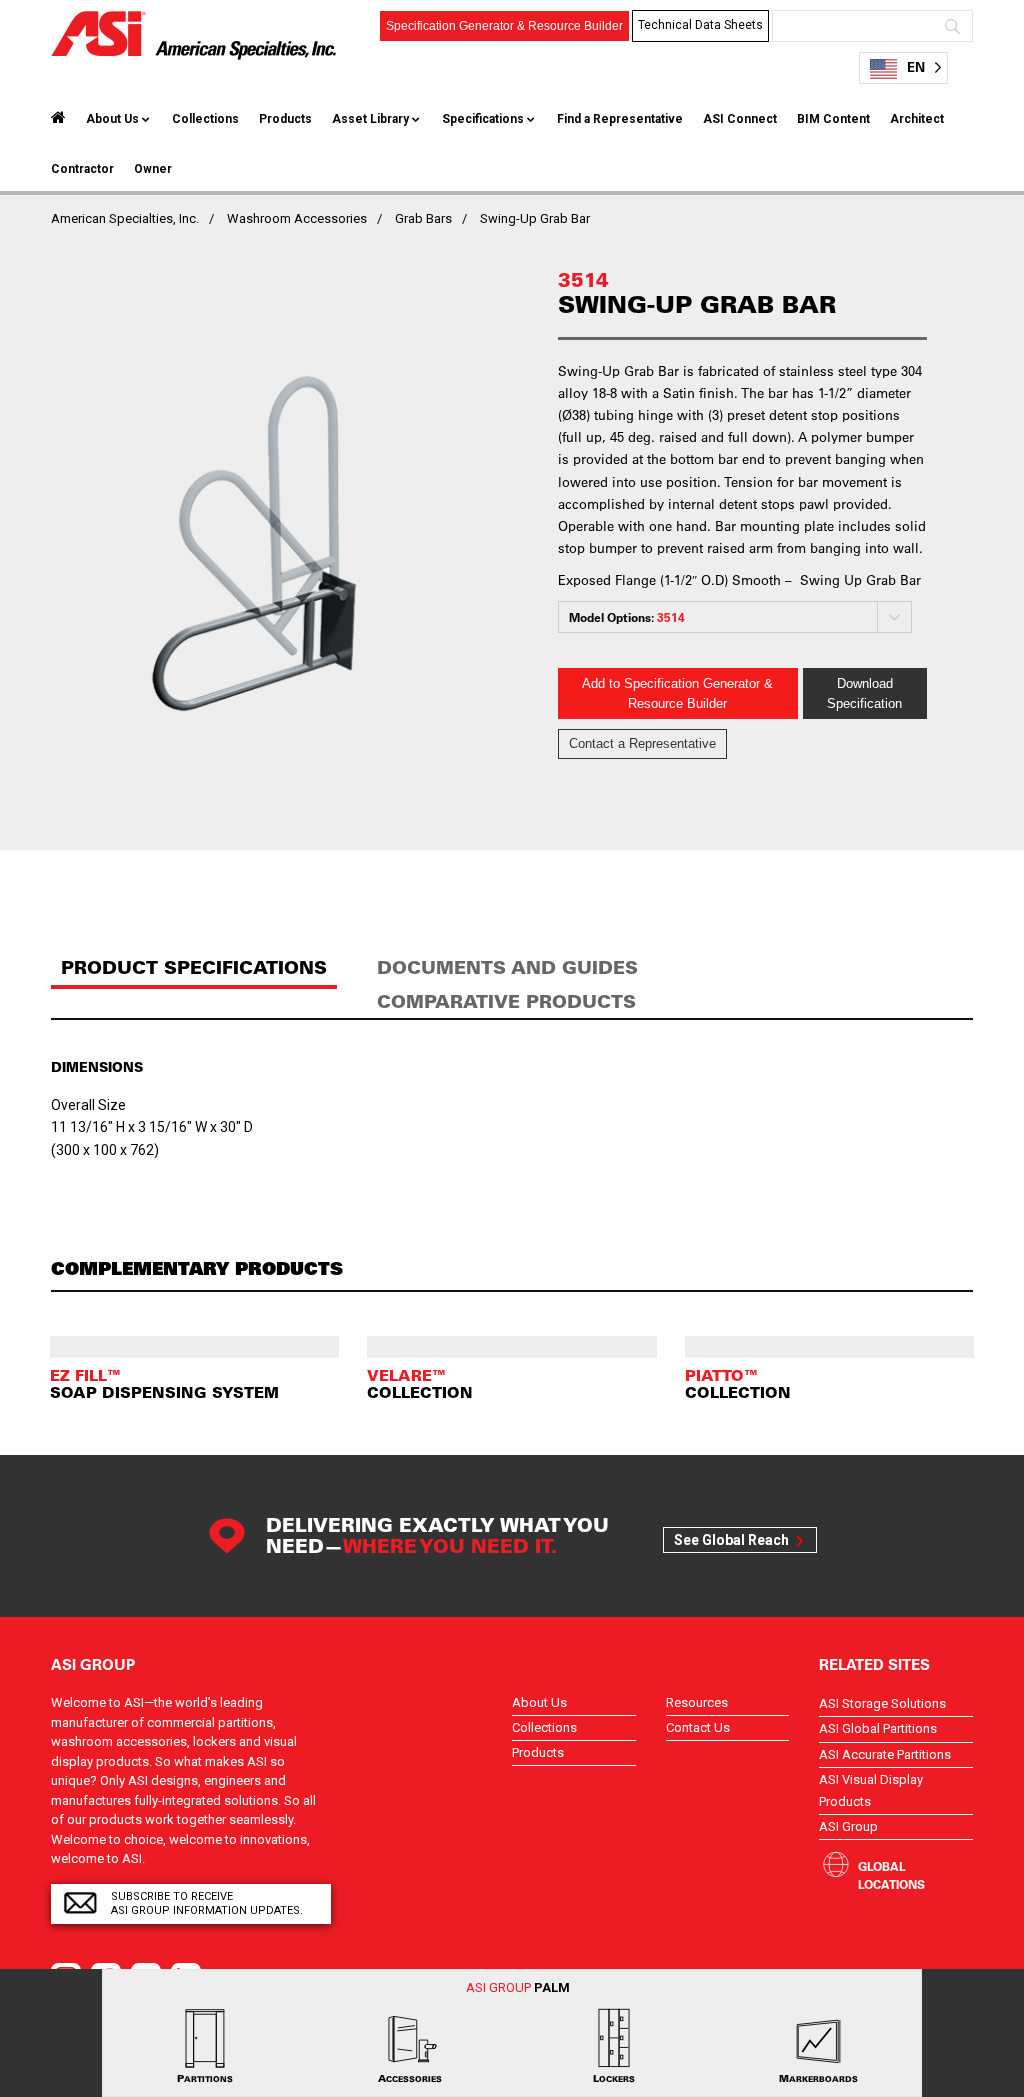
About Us (112, 119)
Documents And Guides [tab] (507, 967)
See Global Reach (731, 1540)
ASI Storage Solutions (882, 1703)
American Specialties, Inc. (125, 218)
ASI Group (848, 1826)
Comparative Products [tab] (506, 1001)
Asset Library (370, 119)
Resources (697, 1702)
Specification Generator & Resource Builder (504, 26)
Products (285, 119)
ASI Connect (740, 119)
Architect (917, 119)
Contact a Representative (642, 743)
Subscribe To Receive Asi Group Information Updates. (207, 1903)
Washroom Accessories (297, 218)
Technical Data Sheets (700, 25)
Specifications (483, 119)
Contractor (82, 169)
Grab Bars (423, 218)
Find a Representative (620, 119)
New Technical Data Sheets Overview (701, 89)
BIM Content (833, 119)
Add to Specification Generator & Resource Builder (677, 693)
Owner (153, 169)
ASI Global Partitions (878, 1728)
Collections (205, 119)
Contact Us (698, 1727)
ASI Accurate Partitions (885, 1754)
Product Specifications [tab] (194, 967)
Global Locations (891, 1875)
